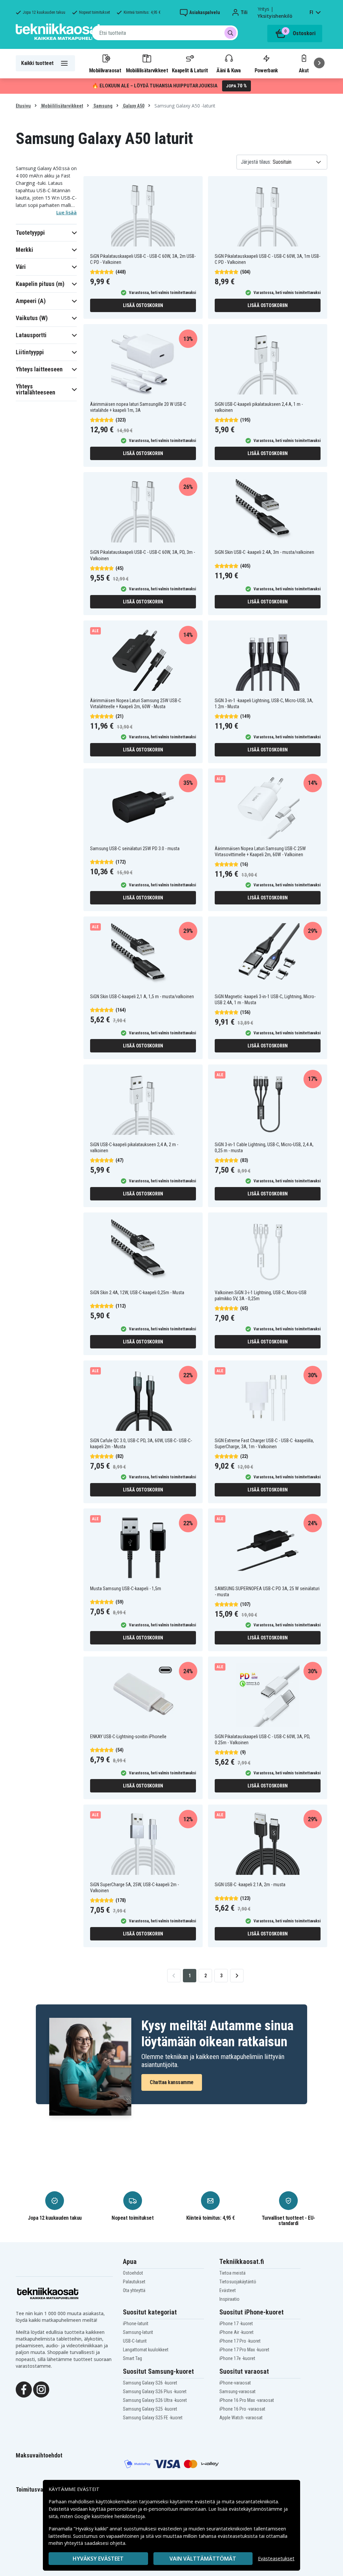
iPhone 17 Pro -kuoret (240, 2341)
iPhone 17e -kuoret (237, 2358)
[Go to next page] (237, 1976)
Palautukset (134, 2282)
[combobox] (165, 33)
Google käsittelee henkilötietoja (110, 2516)
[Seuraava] (319, 63)
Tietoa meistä (232, 2273)
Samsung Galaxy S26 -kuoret (150, 2383)
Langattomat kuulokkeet (146, 2350)
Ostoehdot (133, 2273)
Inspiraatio (229, 2299)
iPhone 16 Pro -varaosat (242, 2409)
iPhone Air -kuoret (236, 2332)
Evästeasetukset (276, 2558)
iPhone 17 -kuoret (236, 2324)
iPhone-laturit (136, 2324)
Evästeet (228, 2290)
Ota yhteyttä (134, 2290)
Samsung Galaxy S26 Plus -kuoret (155, 2391)
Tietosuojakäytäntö (238, 2282)
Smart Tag (132, 2358)
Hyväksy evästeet (98, 2559)
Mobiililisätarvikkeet (147, 70)
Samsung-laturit (138, 2332)
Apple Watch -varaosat (241, 2418)
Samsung (102, 106)
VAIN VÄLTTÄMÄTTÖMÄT (203, 2559)
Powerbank (266, 70)
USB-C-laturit (135, 2341)
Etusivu (23, 106)
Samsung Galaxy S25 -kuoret (150, 2409)
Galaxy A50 (133, 106)
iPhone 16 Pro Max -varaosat (247, 2400)
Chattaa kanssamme (172, 2082)
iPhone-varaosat (235, 2383)
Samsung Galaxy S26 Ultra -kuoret (155, 2400)
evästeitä (205, 2501)
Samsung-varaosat (237, 2391)
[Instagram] (41, 2389)
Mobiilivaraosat (105, 70)
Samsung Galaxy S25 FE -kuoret (153, 2418)
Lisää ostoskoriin (143, 305)
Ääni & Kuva (228, 70)
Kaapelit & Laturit (190, 70)
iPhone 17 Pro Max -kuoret (244, 2350)
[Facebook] (24, 2389)
